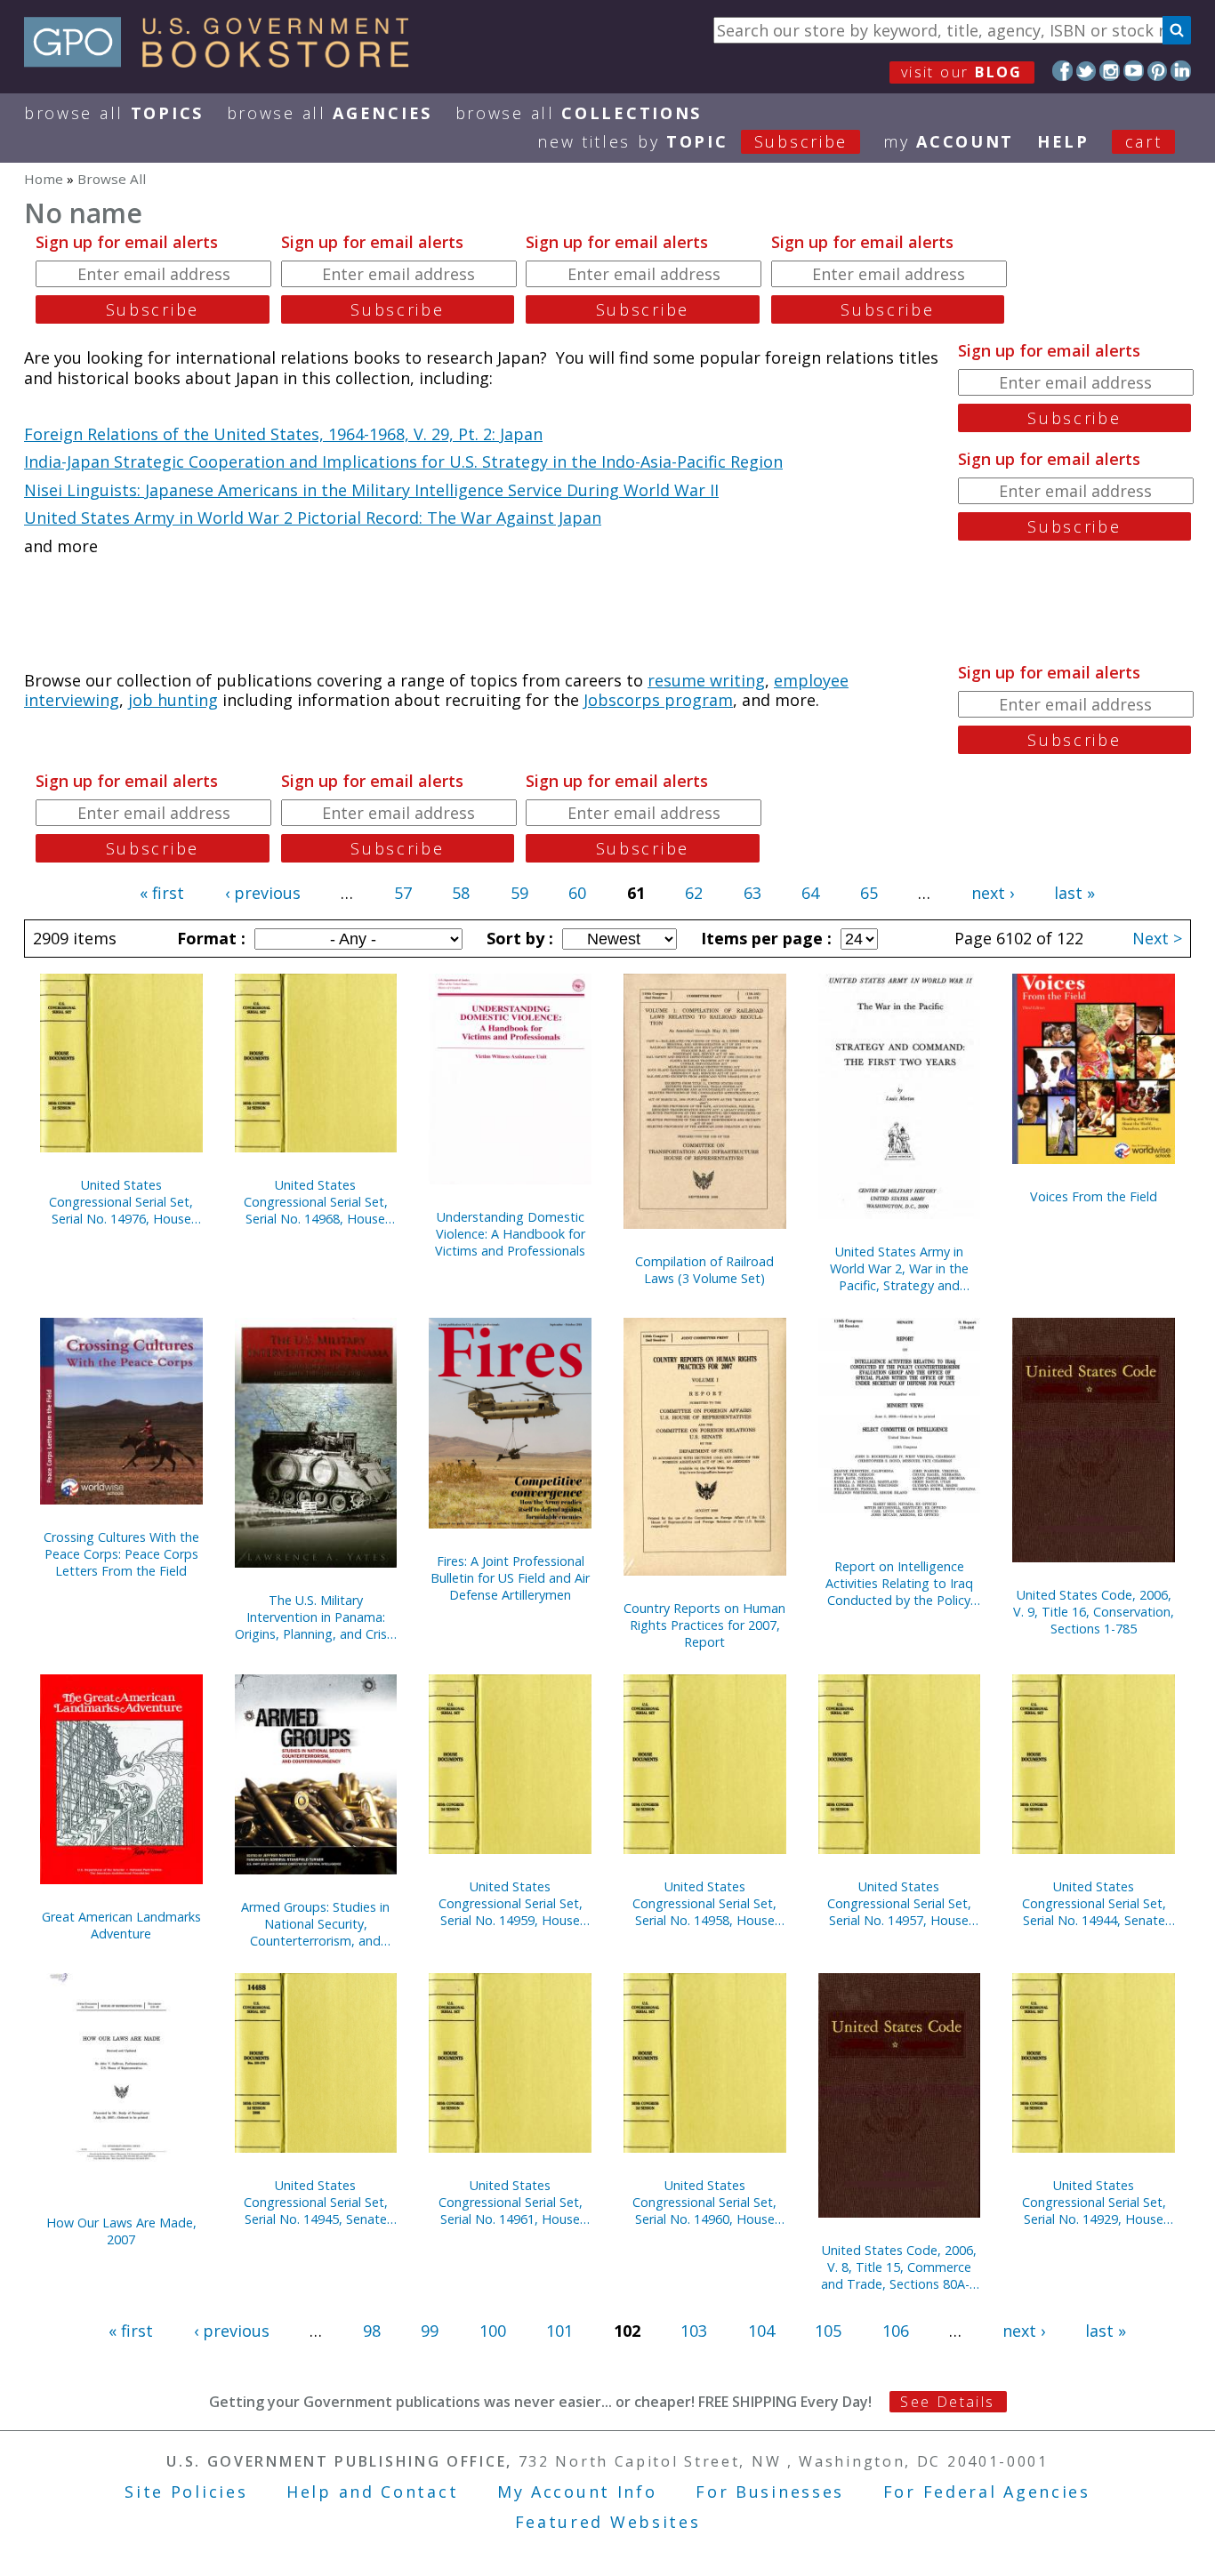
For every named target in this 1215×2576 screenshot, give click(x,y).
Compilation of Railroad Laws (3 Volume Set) (704, 1270)
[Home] (225, 61)
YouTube (1134, 71)
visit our (962, 72)
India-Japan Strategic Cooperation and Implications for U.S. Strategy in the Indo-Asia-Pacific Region (403, 461)
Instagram (1110, 71)
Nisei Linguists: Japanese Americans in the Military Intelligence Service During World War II (371, 490)
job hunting (173, 700)
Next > (1157, 938)
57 (403, 893)
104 (761, 2331)
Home (44, 179)
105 (828, 2331)
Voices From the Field (1094, 1196)
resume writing (706, 680)
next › (993, 893)
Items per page (764, 938)
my (949, 141)
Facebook (1062, 71)
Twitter (1086, 71)
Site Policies (186, 2492)
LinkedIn (1181, 71)
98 (372, 2331)
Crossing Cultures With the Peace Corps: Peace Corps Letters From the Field (121, 1554)
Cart (1144, 141)
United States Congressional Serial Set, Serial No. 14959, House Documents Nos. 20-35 (511, 1903)
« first (162, 893)
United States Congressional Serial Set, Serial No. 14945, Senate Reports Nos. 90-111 (316, 2202)
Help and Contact (372, 2492)
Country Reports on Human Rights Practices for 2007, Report (704, 1625)
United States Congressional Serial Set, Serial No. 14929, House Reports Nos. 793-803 (1094, 2202)
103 (694, 2331)
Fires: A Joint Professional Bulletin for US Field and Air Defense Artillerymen (510, 1578)
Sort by (518, 938)
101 (559, 2331)
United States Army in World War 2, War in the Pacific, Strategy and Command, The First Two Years (899, 1268)
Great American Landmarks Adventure (121, 1925)
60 (577, 893)
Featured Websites (608, 2522)
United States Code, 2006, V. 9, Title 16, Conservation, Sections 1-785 (1094, 1612)
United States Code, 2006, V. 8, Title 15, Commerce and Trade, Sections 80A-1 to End (899, 2267)
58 (461, 893)
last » (1074, 893)
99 (430, 2331)
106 (896, 2331)
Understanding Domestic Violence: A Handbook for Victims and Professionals (510, 1234)
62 (694, 893)
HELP (1063, 141)
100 (493, 2331)
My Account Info (577, 2492)
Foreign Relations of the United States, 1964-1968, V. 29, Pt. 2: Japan (283, 434)
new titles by (692, 141)
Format (209, 938)
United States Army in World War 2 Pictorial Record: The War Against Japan (313, 518)
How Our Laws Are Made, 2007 (121, 2231)
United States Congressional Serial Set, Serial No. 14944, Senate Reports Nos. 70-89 (1094, 1903)
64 (810, 893)
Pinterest (1158, 71)
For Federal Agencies (987, 2492)
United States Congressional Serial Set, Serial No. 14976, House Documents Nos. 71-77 (121, 1202)
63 (752, 893)
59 (519, 893)
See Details (947, 2402)
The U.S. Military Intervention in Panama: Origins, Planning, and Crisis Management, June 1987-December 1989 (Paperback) (315, 1617)
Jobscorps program (658, 700)
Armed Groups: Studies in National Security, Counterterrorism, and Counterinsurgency (315, 1924)
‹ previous (263, 893)
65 (869, 893)
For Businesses (770, 2492)
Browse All (114, 113)
